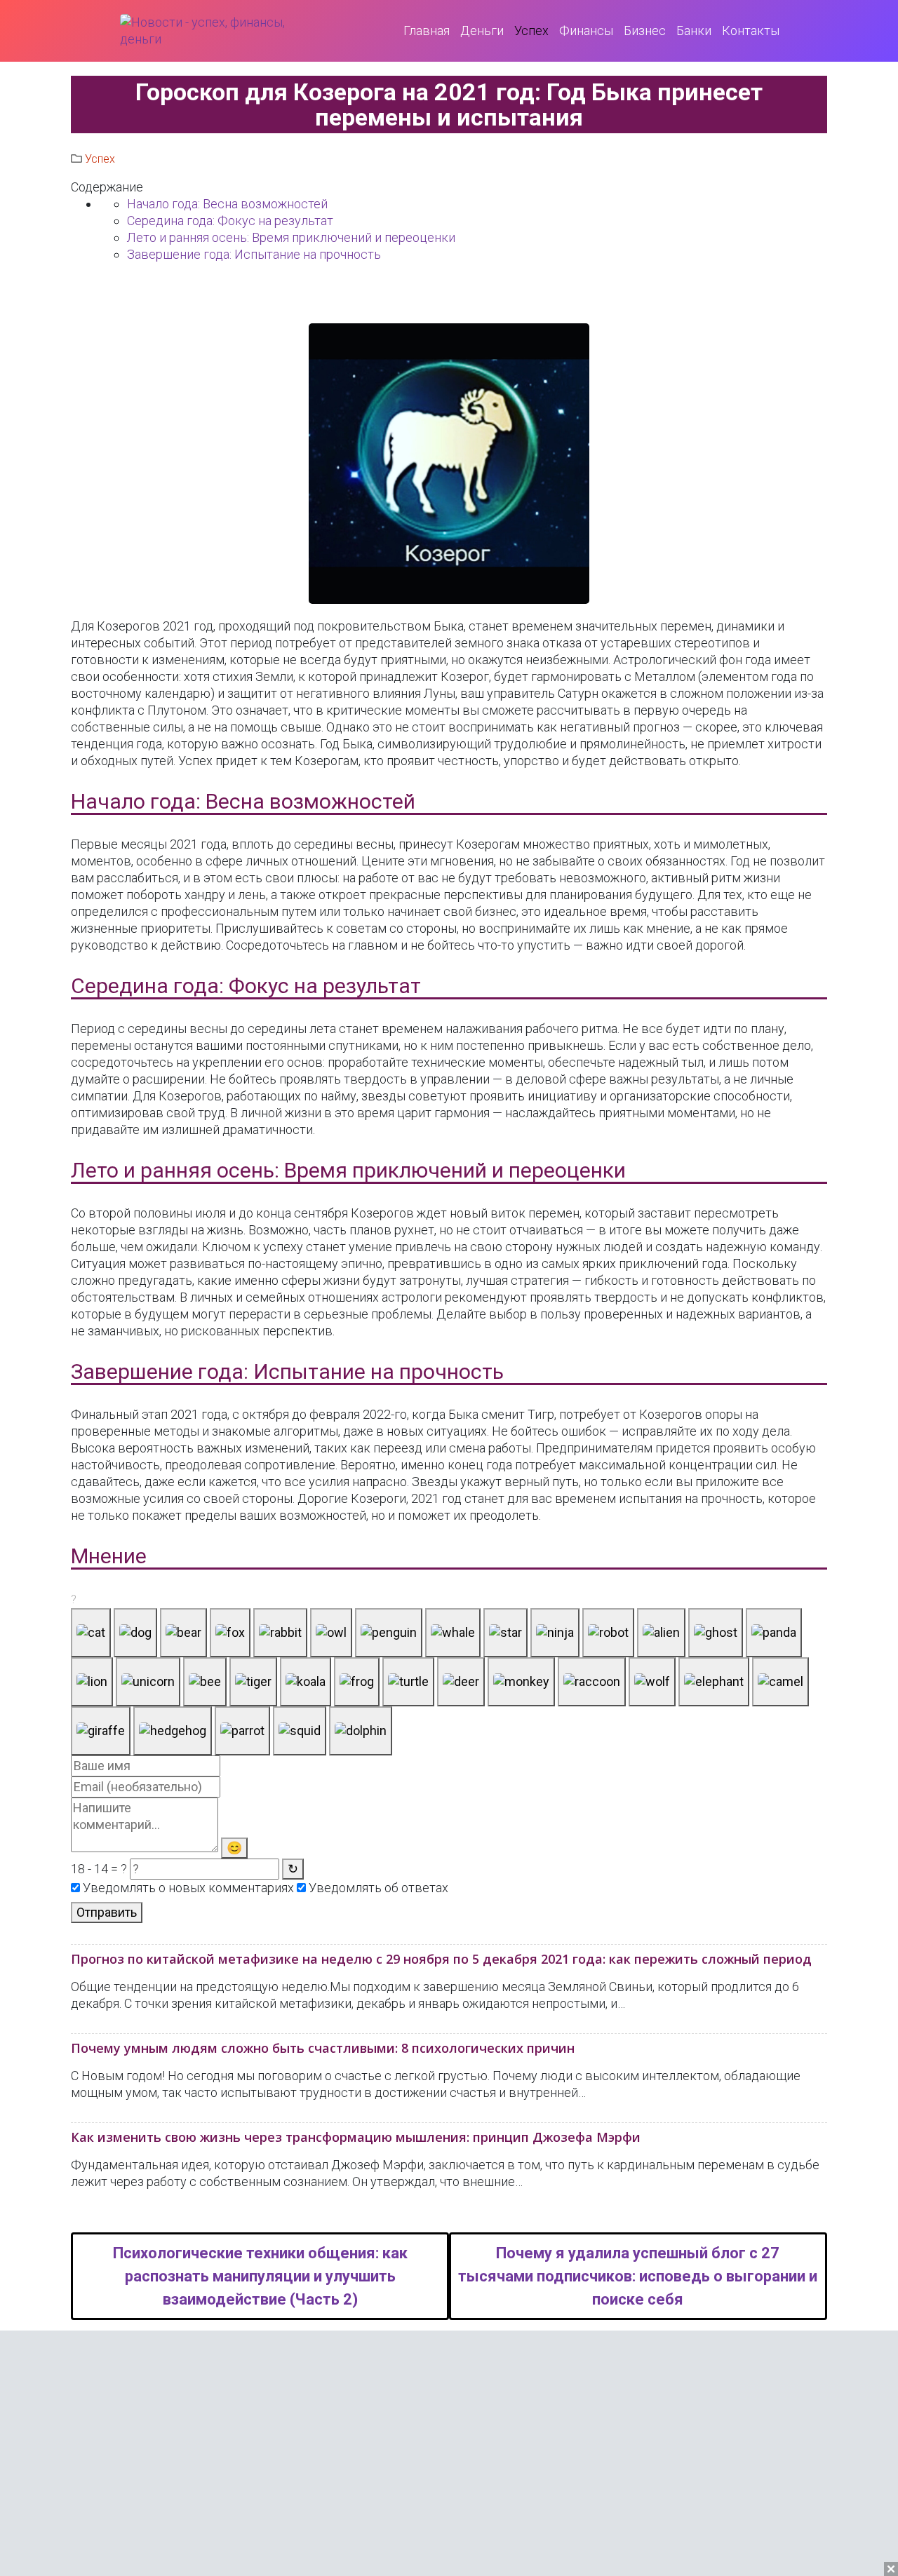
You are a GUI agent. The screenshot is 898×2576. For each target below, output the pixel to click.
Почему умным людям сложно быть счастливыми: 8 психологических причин (323, 2048)
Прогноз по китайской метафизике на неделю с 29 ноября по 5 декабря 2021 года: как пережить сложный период (441, 1959)
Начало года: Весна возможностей (227, 204)
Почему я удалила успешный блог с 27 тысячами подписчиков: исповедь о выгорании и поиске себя (638, 2276)
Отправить (107, 1912)
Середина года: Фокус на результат (230, 221)
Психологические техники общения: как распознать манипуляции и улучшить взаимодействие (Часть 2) (260, 2276)
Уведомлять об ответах (377, 1888)
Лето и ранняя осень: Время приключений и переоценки (291, 237)
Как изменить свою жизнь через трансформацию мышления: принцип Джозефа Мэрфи (356, 2137)
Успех (100, 159)
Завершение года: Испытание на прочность (254, 254)
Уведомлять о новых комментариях (187, 1888)
